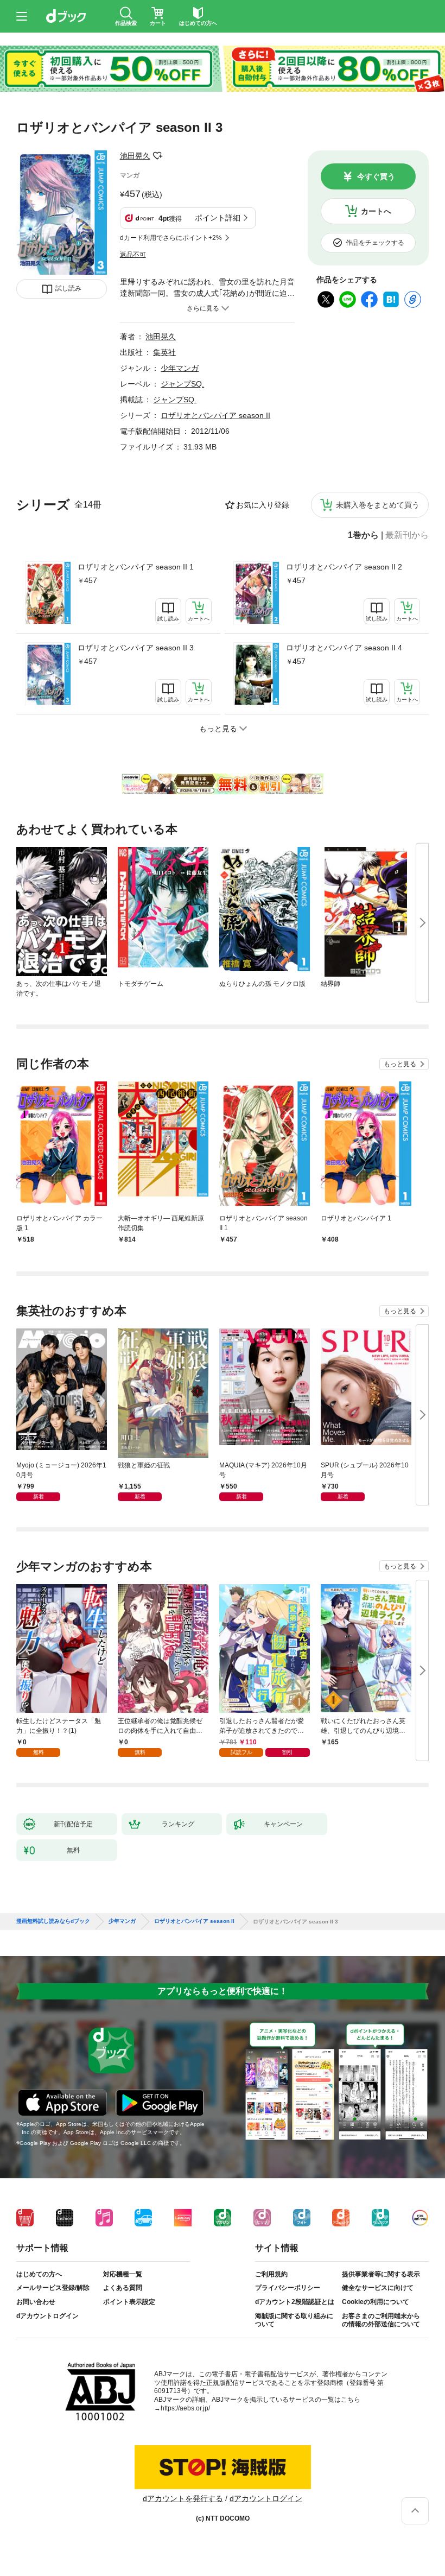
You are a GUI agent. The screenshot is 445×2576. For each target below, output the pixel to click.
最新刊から (407, 535)
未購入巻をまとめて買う (378, 505)
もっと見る (400, 1064)
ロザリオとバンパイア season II (215, 415)
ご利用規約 (271, 2274)
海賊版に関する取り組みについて (294, 2320)
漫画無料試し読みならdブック (53, 1921)
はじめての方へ (39, 2274)
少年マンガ (180, 368)
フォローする (158, 156)
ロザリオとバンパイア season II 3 (136, 648)
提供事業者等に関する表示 (381, 2274)
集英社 (164, 352)
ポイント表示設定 (129, 2302)
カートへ (376, 211)
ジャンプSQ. (182, 384)
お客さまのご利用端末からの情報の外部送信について (381, 2320)
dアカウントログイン (47, 2316)
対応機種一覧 (123, 2274)
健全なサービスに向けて (378, 2288)
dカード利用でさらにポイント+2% (171, 238)
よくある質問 (123, 2288)
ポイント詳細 (218, 218)
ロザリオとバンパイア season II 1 (136, 567)
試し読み (68, 288)
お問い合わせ (36, 2302)
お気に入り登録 (263, 505)
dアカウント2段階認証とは (295, 2302)
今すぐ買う (376, 176)
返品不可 (133, 255)
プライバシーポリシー (288, 2288)
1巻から (363, 535)
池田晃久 (135, 156)
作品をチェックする (375, 243)
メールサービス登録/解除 (53, 2288)
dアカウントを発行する (183, 2498)
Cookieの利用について (376, 2302)
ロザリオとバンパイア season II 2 (344, 567)
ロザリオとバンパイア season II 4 (344, 648)
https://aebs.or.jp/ (185, 2408)
